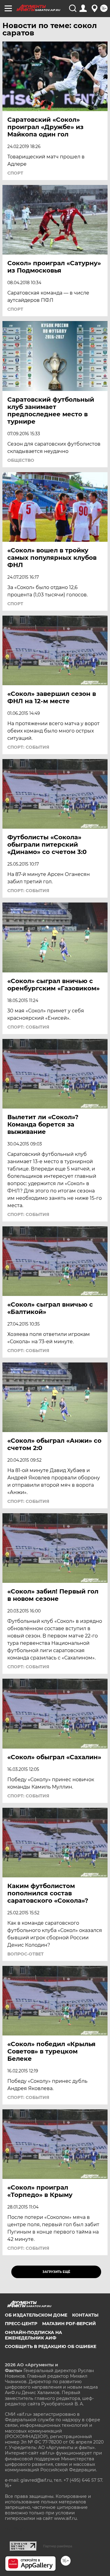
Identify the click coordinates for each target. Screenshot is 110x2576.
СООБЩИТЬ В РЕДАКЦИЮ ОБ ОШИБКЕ (51, 2346)
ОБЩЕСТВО (21, 460)
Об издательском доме (36, 2315)
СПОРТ (15, 173)
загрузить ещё (56, 2272)
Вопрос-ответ (26, 1954)
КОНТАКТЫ (85, 2315)
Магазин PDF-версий (69, 2324)
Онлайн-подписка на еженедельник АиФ (33, 2335)
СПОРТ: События (28, 747)
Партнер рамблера (58, 2546)
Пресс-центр (21, 2324)
